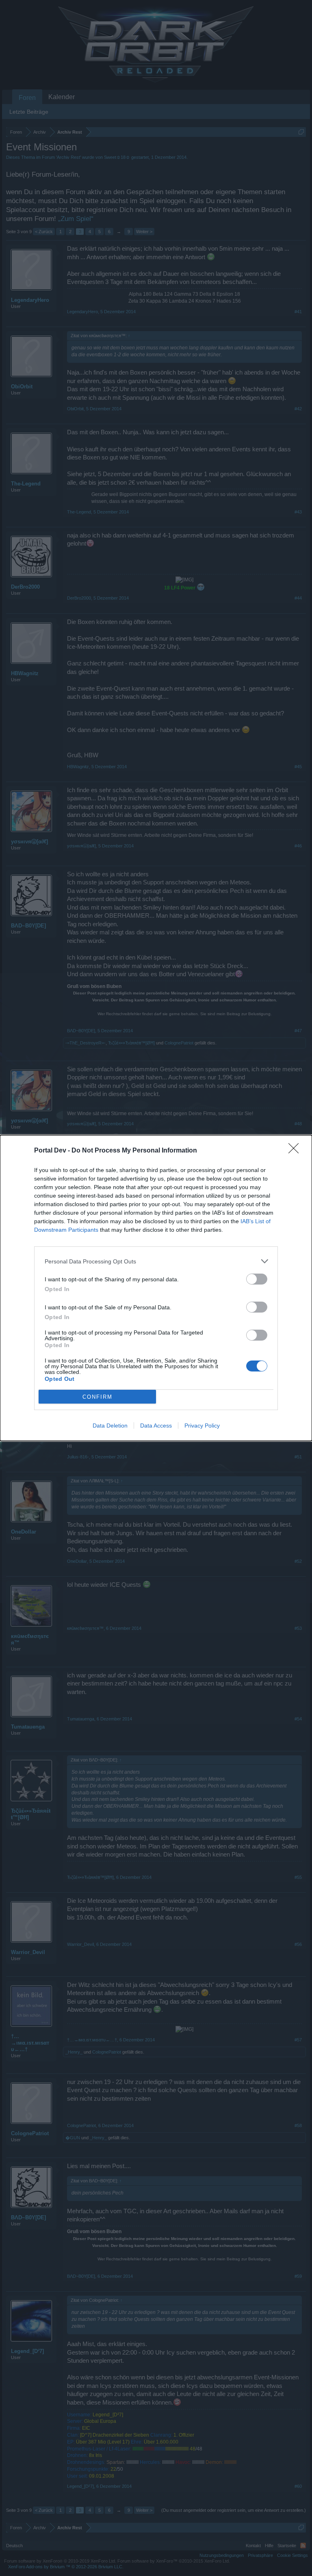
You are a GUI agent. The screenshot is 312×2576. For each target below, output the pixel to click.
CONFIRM (97, 1397)
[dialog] (156, 1288)
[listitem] (156, 1261)
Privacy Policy (202, 1426)
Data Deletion (110, 1426)
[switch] (257, 1279)
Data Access (156, 1426)
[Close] (296, 1151)
